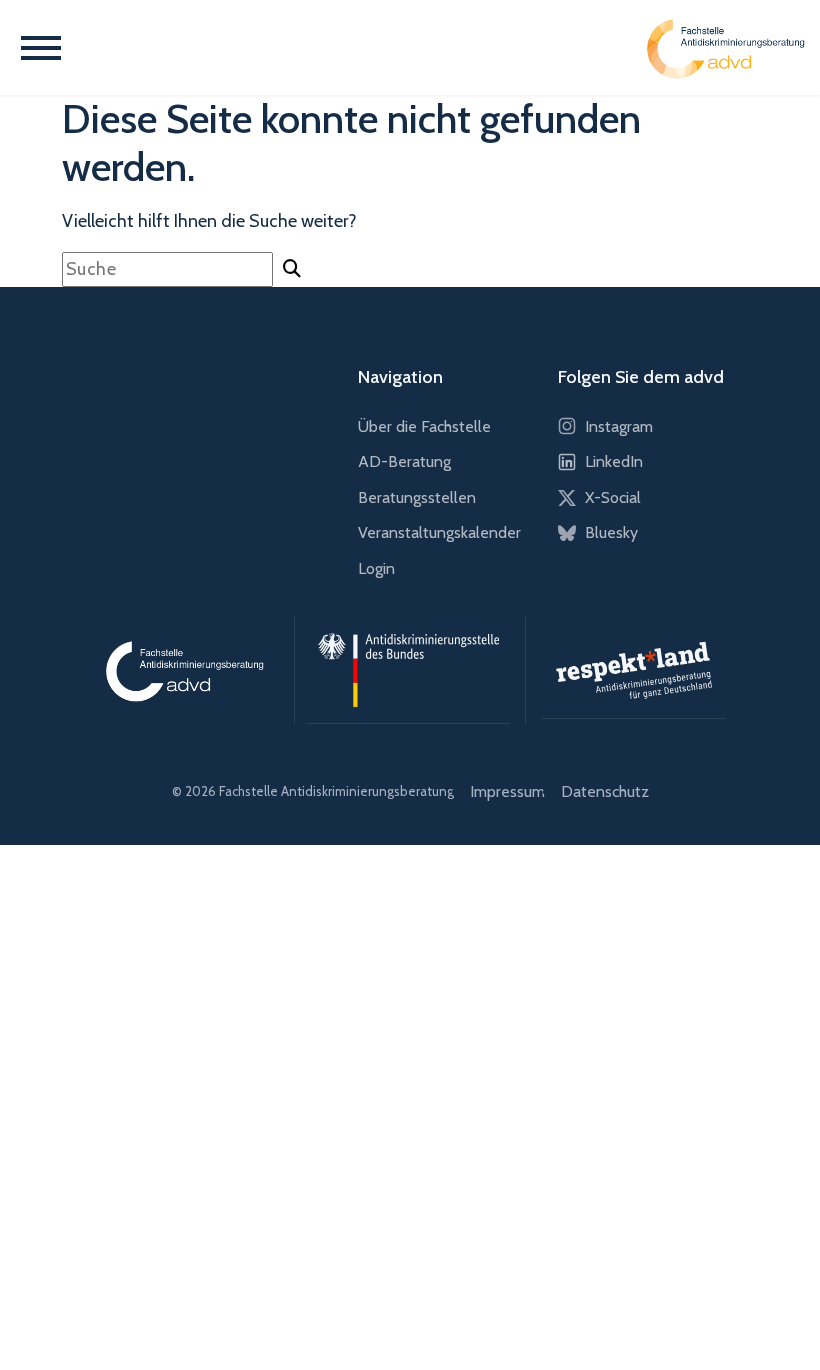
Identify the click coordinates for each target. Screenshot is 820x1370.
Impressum (507, 791)
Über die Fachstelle (424, 426)
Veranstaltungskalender (439, 532)
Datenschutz (605, 791)
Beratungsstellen (417, 497)
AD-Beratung (404, 461)
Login (376, 568)
